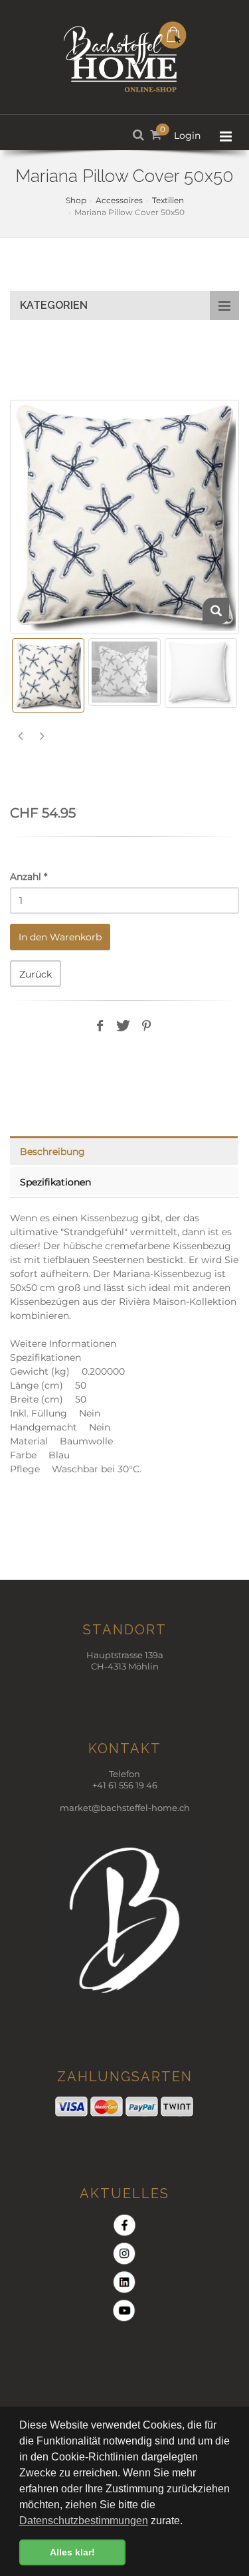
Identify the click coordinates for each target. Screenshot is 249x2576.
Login (187, 135)
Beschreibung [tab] (52, 1152)
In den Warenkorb (60, 937)
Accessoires (119, 200)
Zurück (36, 974)
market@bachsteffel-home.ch (125, 1808)
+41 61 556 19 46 (125, 1785)
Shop (76, 200)
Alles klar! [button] (72, 2552)
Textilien (168, 200)
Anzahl (29, 877)
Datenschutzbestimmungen (84, 2521)
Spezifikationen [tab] (55, 1182)
